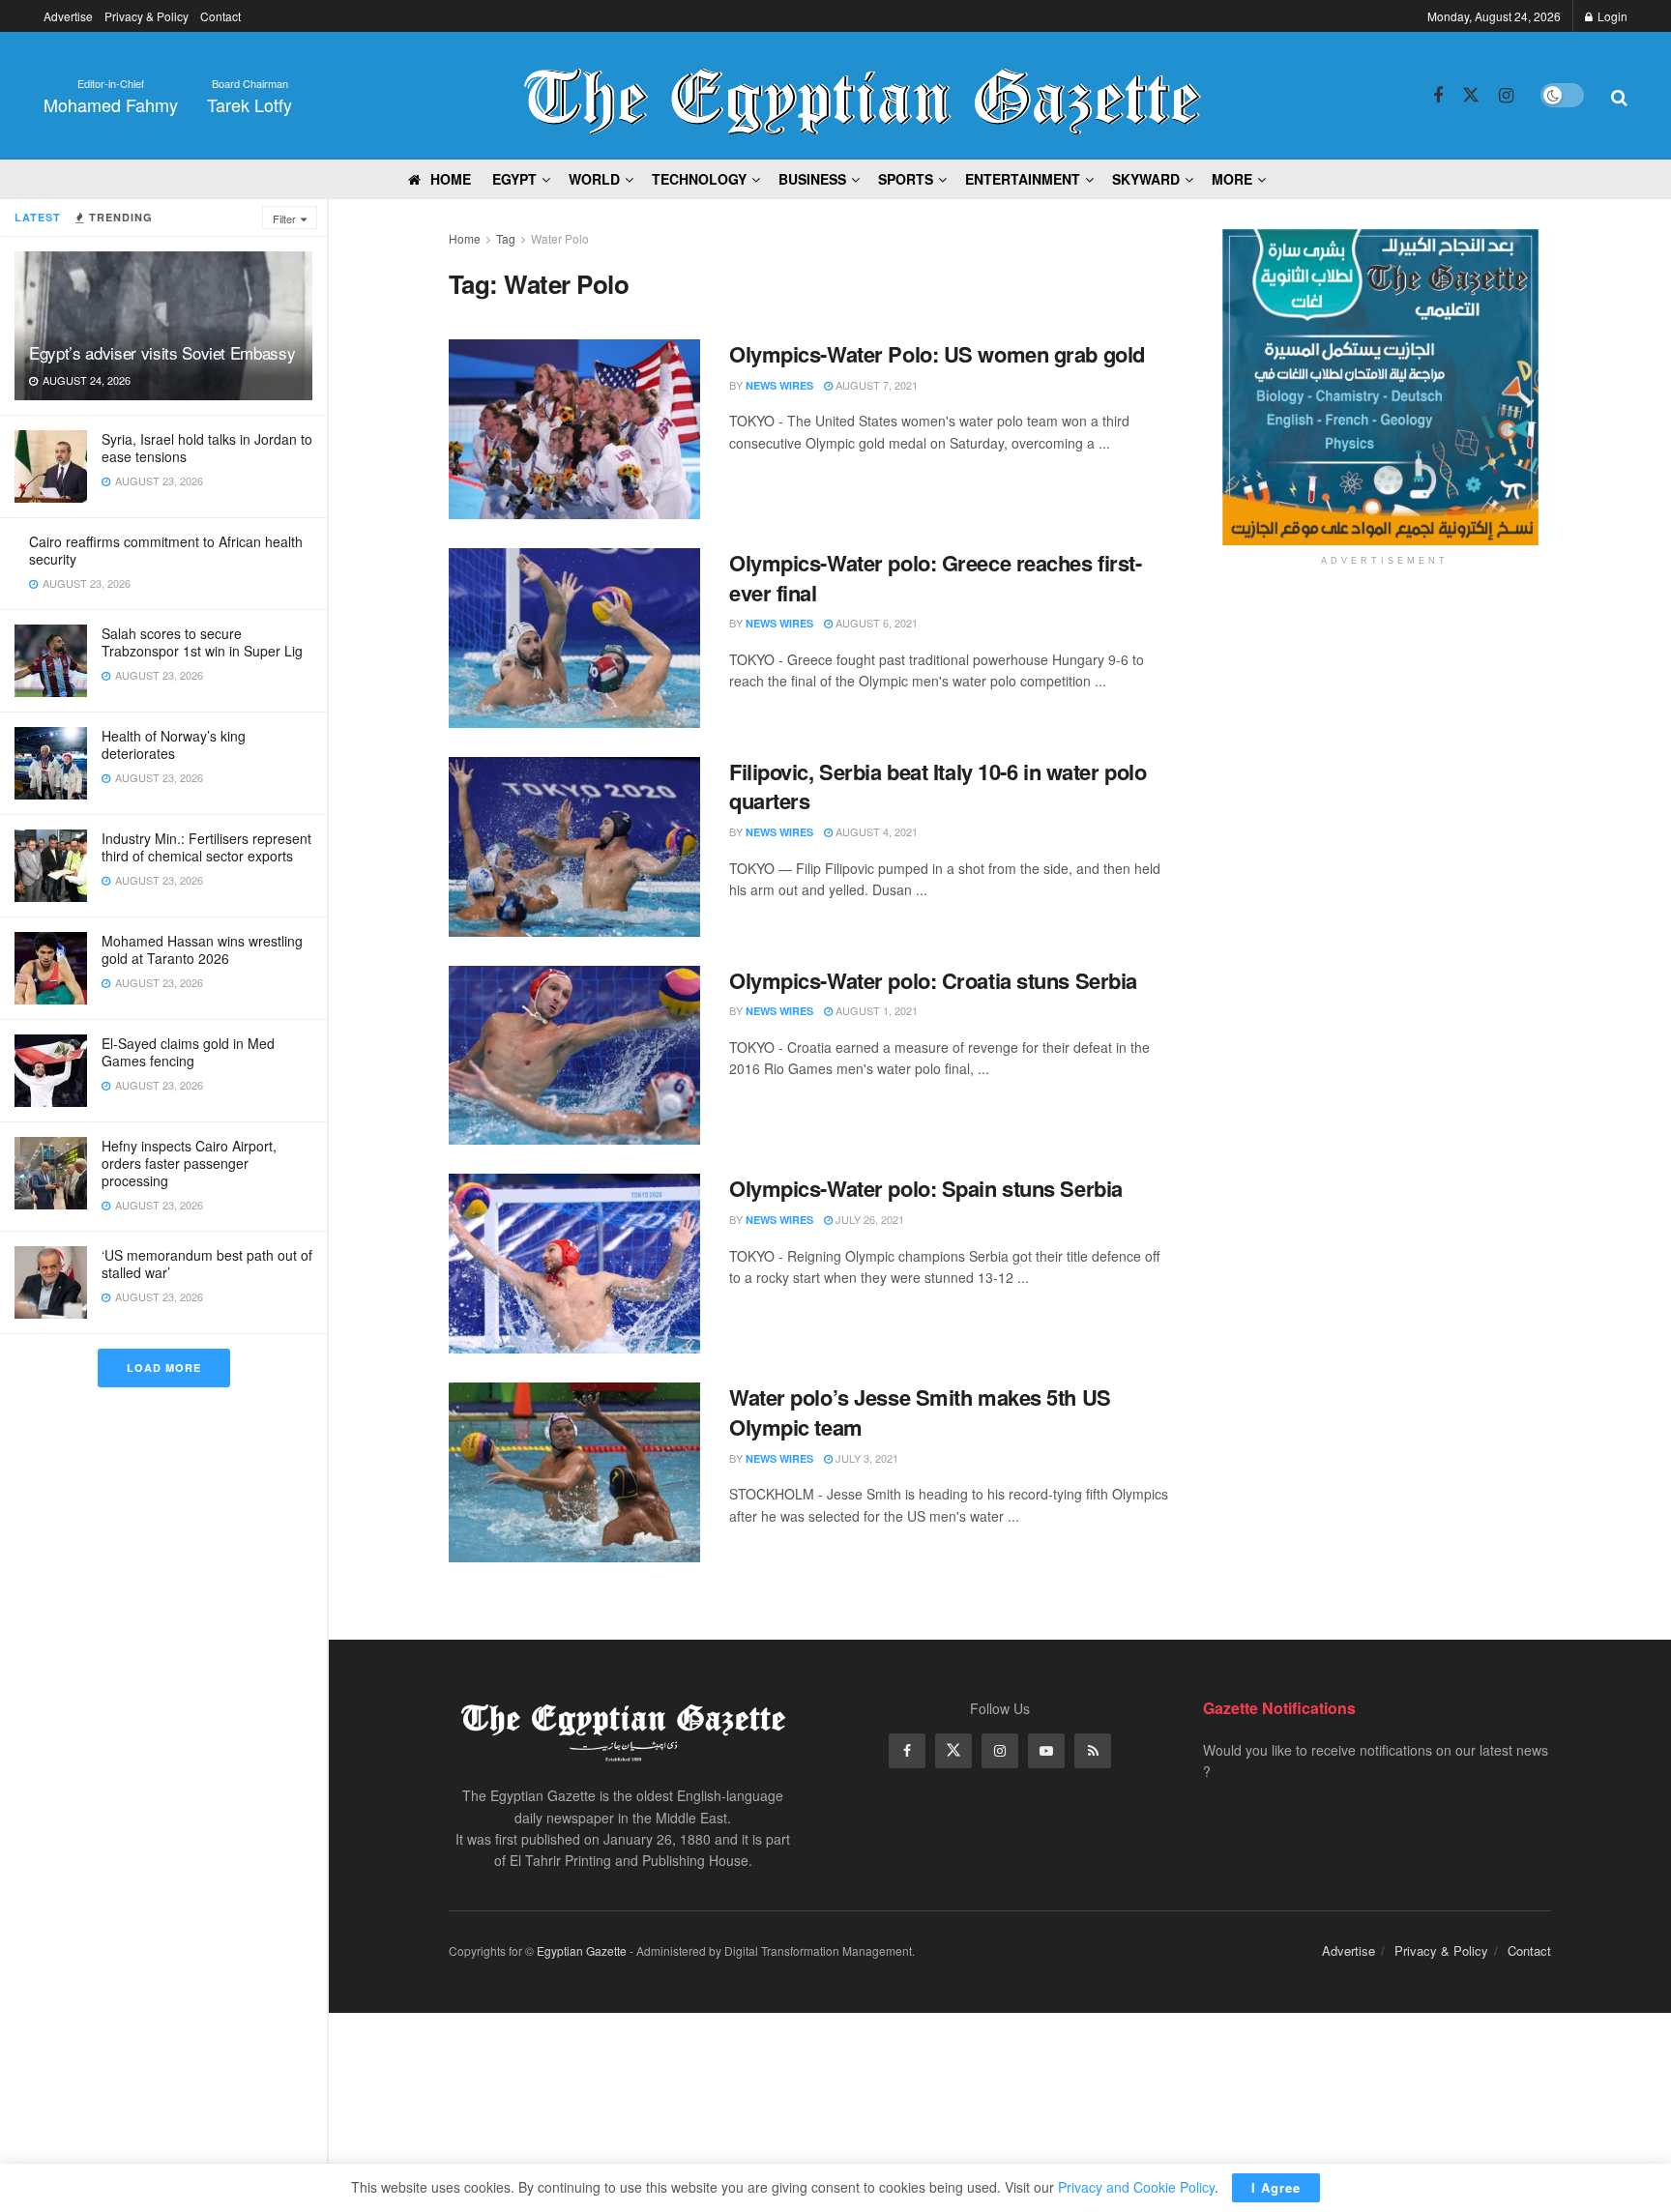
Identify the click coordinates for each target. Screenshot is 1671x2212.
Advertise (68, 16)
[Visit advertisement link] (1384, 387)
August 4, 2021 (875, 831)
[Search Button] (1619, 96)
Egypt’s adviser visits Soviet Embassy (162, 352)
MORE (1232, 179)
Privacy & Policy (147, 16)
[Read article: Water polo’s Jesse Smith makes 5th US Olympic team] (574, 1472)
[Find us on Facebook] (1438, 96)
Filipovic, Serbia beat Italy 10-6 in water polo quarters (938, 786)
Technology (699, 179)
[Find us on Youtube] (1046, 1751)
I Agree (1276, 2187)
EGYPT (514, 179)
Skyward (1146, 179)
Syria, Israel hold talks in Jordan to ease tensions (207, 448)
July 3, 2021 (865, 1458)
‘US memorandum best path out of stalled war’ (207, 1264)
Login (1611, 16)
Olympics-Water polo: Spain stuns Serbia (926, 1188)
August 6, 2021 (875, 623)
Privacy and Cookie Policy (1136, 2187)
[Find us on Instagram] (1506, 96)
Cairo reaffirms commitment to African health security (166, 550)
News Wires (779, 385)
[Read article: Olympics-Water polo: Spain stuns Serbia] (574, 1264)
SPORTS (906, 179)
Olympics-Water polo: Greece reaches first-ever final (936, 578)
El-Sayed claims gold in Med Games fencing (188, 1052)
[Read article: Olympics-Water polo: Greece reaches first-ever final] (574, 638)
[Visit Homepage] (863, 96)
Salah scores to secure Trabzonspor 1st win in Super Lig (202, 642)
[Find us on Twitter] (1471, 95)
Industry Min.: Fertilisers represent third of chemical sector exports (206, 847)
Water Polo (560, 238)
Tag (506, 238)
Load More (164, 1368)
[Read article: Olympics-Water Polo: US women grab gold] (574, 429)
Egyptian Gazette (582, 1950)
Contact (220, 16)
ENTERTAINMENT (1023, 179)
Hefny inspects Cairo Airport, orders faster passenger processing (189, 1163)
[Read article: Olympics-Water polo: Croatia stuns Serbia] (574, 1056)
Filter (284, 218)
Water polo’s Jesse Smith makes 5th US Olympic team (920, 1412)
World (594, 179)
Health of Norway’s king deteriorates (174, 744)
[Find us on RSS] (1093, 1751)
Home (465, 238)
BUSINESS (812, 179)
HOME (451, 179)
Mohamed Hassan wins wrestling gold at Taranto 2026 (202, 949)
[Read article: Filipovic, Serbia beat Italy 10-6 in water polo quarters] (574, 847)
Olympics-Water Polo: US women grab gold (937, 354)
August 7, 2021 (875, 385)
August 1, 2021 (875, 1010)
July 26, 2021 (868, 1219)
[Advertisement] (1385, 732)
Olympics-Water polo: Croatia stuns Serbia (933, 980)
